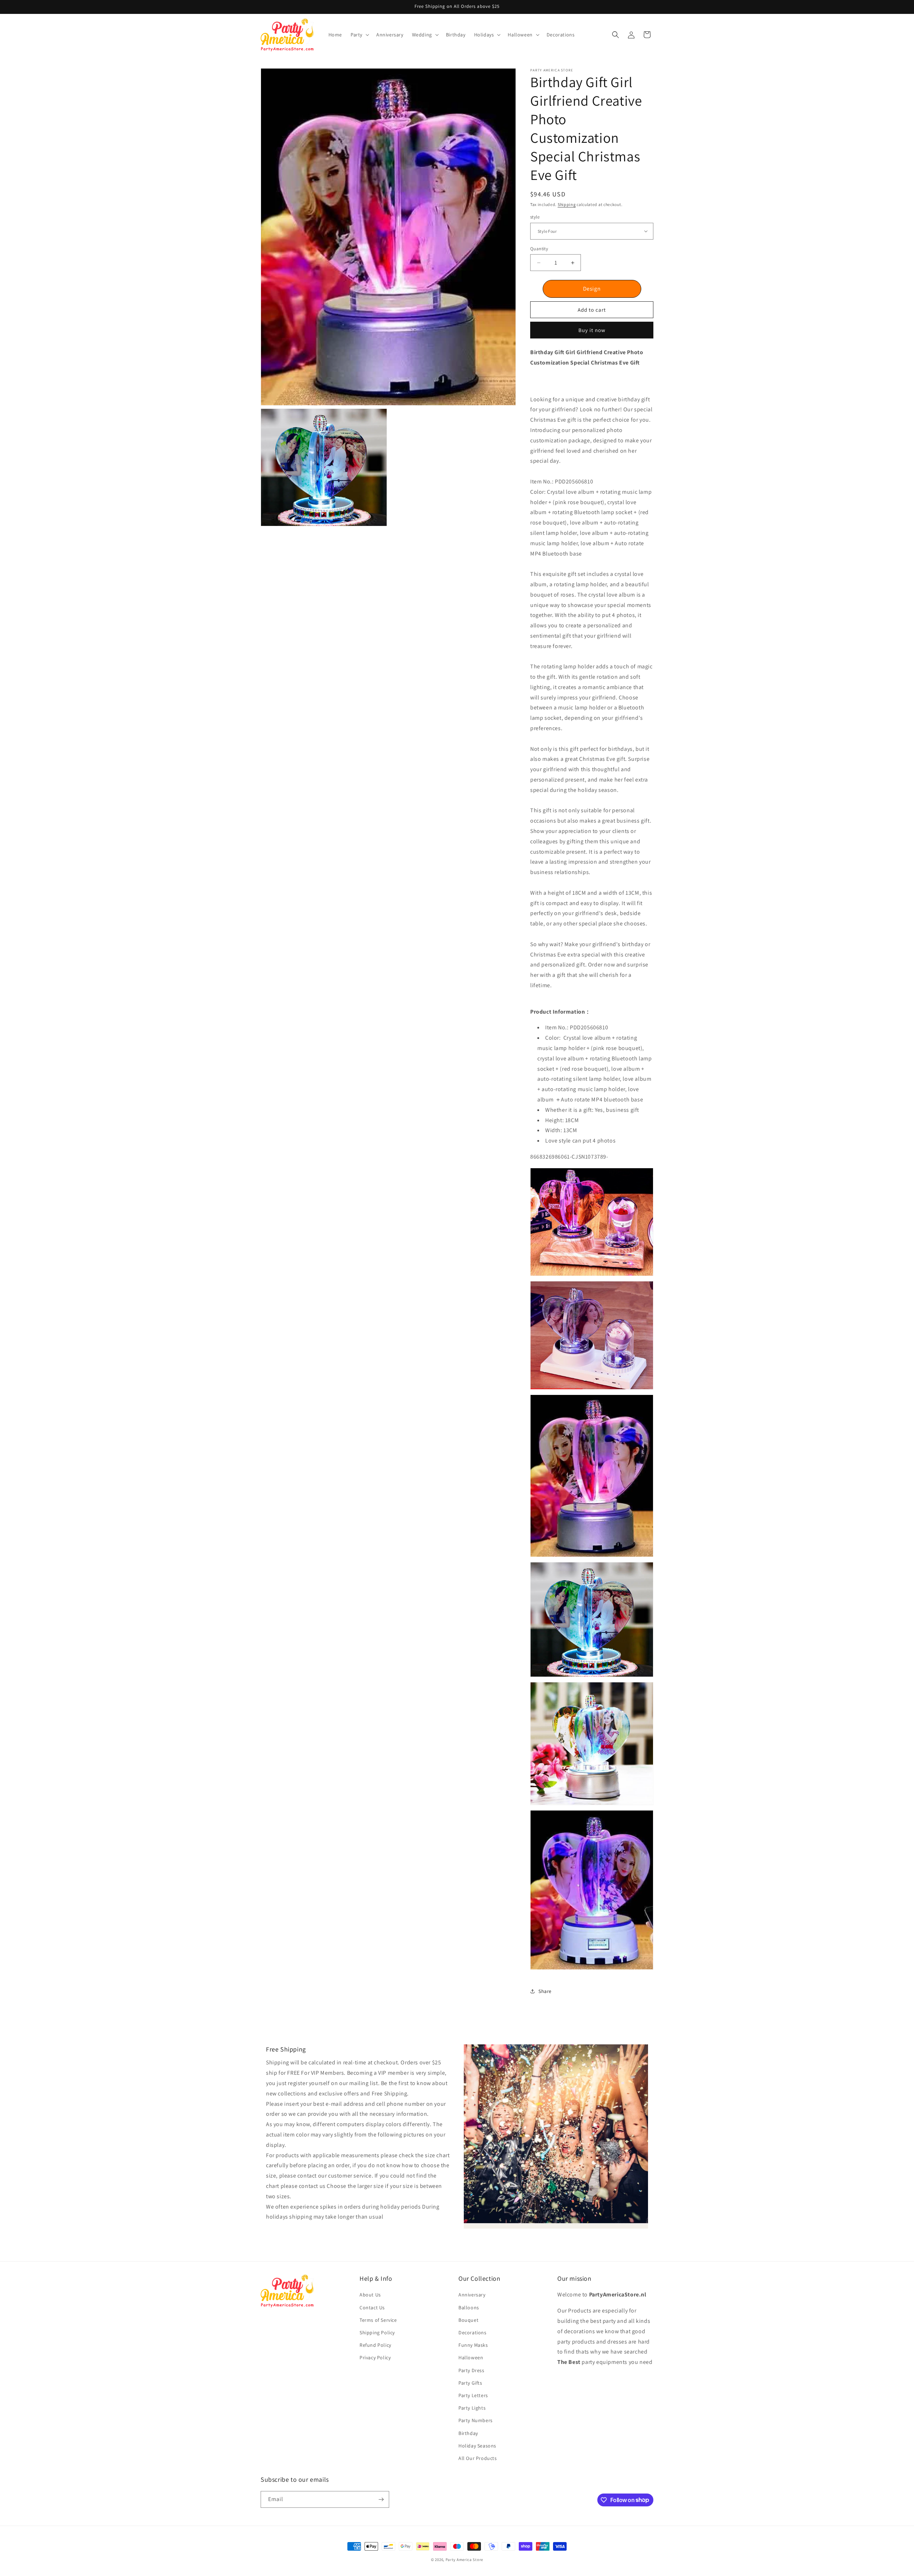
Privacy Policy (375, 2358)
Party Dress (471, 2370)
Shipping (567, 204)
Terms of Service (378, 2320)
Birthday (468, 2433)
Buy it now (592, 330)
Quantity (539, 249)
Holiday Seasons (477, 2446)
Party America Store (464, 2560)
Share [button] (545, 1991)
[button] (359, 35)
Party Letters (473, 2395)
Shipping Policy (377, 2333)
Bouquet (468, 2320)
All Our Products (478, 2458)
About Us (370, 2295)
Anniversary (472, 2295)
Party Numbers (476, 2420)
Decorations (473, 2333)
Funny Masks (473, 2345)
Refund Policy (375, 2345)
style (535, 217)
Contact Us (372, 2308)
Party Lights (472, 2408)
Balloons (469, 2308)
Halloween (471, 2358)
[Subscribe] (381, 2499)
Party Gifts (470, 2383)
